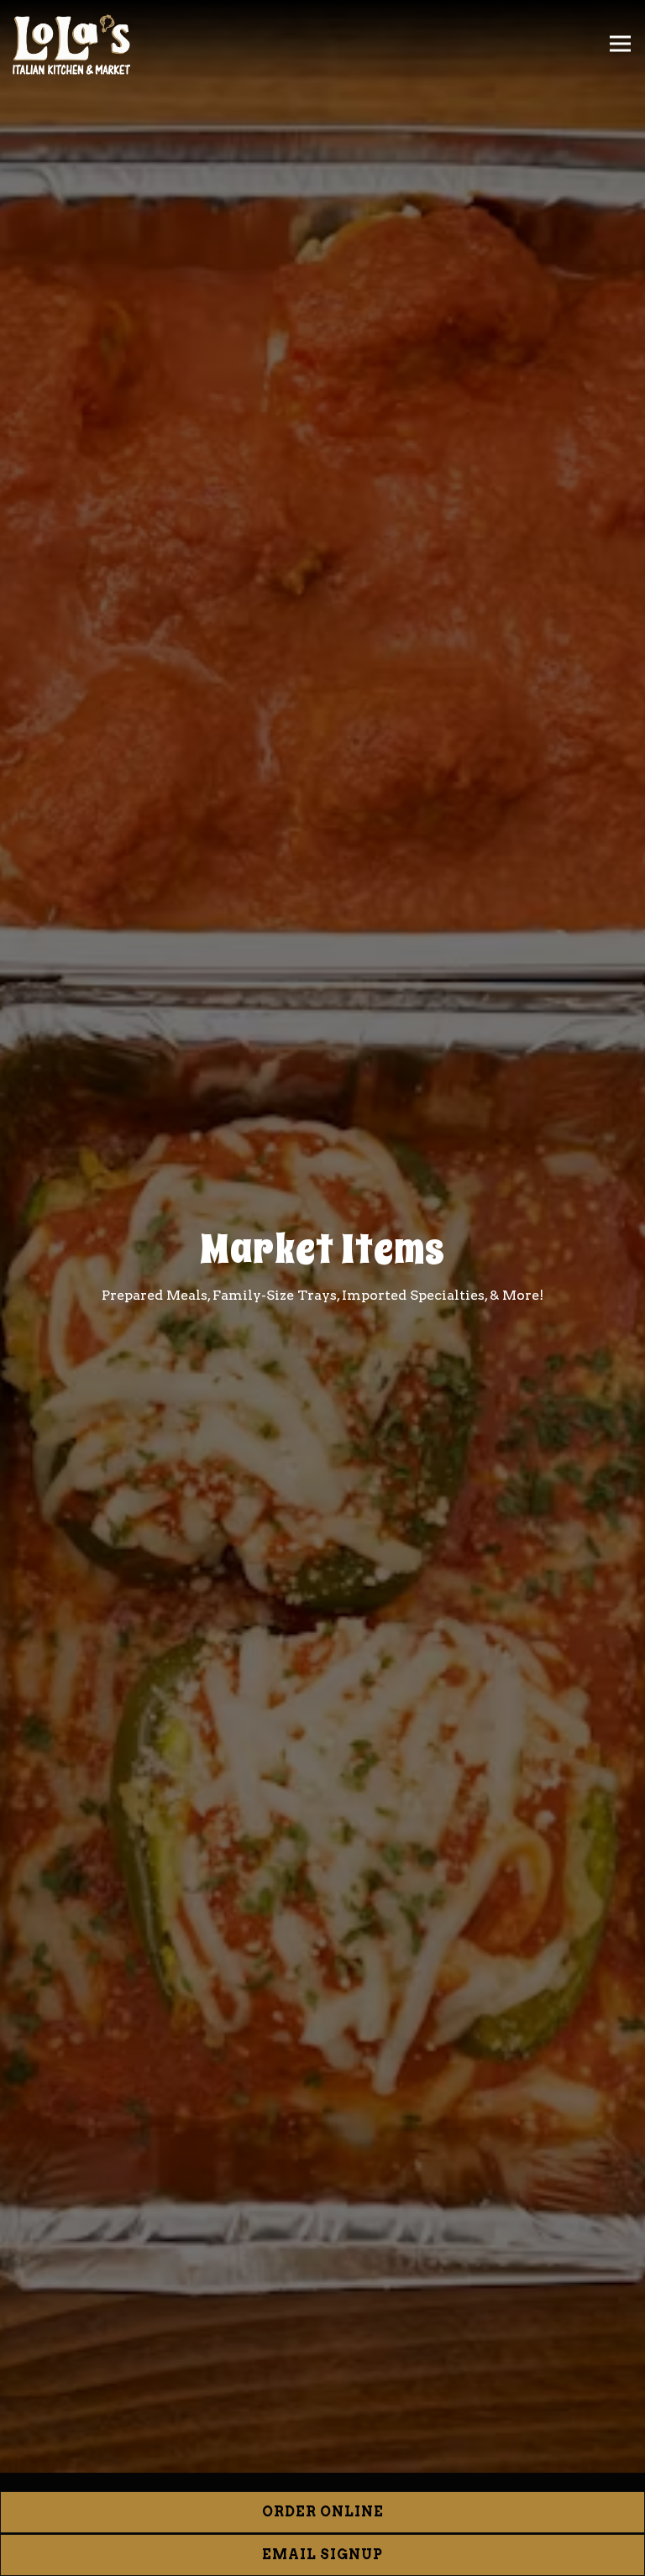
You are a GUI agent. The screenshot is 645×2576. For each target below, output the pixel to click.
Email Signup (322, 2555)
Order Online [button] (323, 2512)
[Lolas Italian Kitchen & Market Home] (71, 44)
